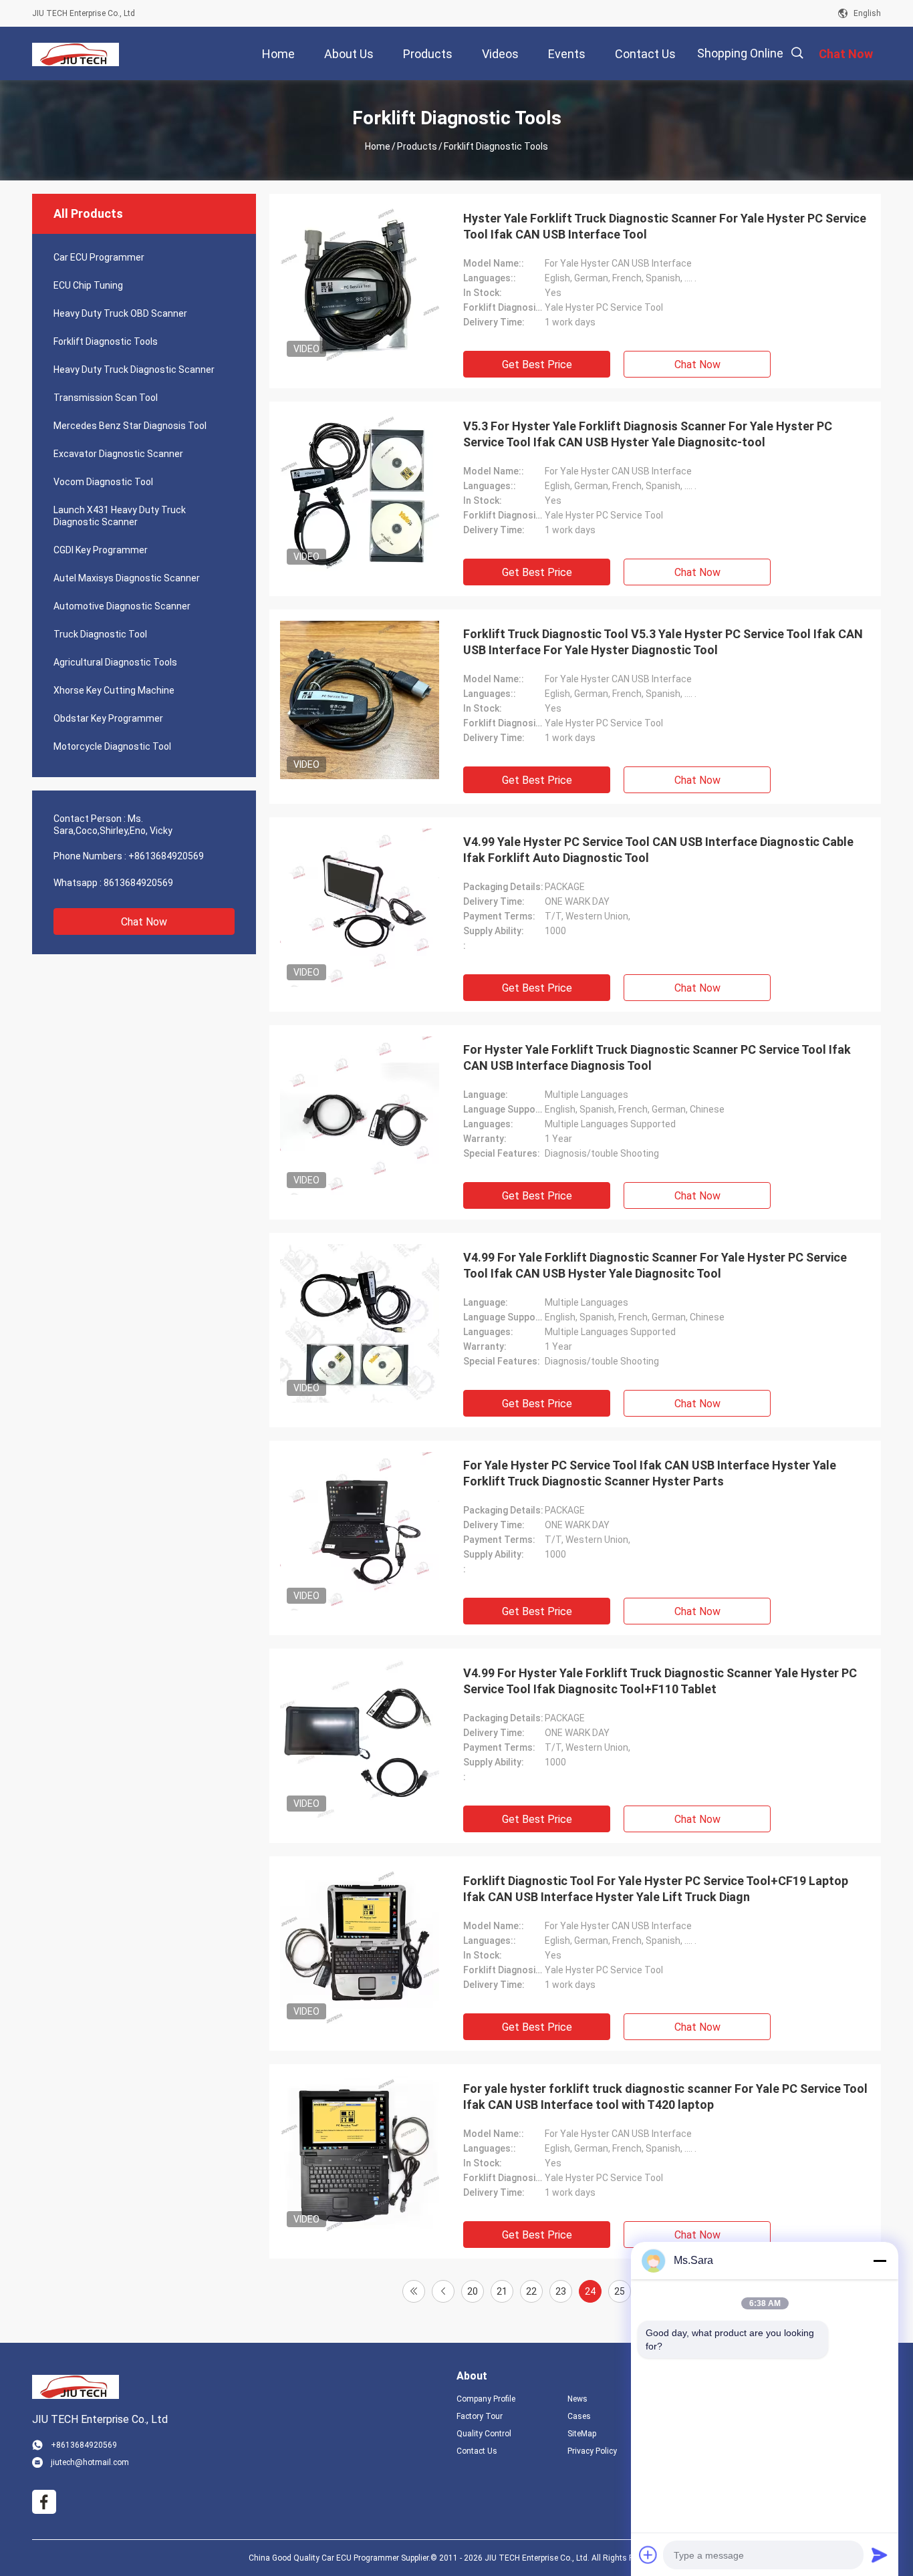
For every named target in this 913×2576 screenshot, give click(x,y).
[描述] (797, 53)
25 (620, 2291)
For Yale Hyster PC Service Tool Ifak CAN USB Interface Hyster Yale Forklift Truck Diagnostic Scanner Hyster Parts (650, 1473)
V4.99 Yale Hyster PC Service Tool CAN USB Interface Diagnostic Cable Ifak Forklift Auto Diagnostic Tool (658, 850)
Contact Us (477, 2451)
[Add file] (648, 2555)
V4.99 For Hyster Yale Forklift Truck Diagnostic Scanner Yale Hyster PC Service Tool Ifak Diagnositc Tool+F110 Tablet (660, 1681)
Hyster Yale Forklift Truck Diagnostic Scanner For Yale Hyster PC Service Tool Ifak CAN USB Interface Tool (665, 226)
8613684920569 (138, 883)
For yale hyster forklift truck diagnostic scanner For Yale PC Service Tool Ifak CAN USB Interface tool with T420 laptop (665, 2097)
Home (378, 146)
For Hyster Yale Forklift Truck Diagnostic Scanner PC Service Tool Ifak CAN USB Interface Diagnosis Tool (657, 1057)
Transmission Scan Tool (106, 398)
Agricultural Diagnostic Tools (115, 662)
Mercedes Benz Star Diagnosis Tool (130, 426)
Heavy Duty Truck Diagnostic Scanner (134, 370)
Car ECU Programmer (99, 257)
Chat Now (144, 922)
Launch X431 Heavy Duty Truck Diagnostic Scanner (120, 516)
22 (531, 2291)
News (577, 2399)
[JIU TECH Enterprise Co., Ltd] (76, 53)
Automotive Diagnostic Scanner (122, 606)
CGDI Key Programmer (101, 550)
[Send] (880, 2555)
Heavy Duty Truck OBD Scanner (120, 313)
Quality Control (484, 2434)
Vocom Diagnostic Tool (103, 482)
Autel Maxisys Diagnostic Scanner (127, 578)
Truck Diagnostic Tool (100, 634)
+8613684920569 (166, 856)
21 (502, 2291)
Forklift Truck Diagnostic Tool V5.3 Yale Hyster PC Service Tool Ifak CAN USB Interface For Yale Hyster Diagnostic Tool (663, 642)
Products (417, 146)
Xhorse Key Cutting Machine (114, 690)
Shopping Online (740, 53)
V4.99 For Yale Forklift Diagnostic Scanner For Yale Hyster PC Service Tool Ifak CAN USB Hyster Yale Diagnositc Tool (655, 1265)
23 (561, 2291)
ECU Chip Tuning (88, 285)
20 (473, 2291)
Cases (579, 2416)
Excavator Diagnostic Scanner (118, 454)
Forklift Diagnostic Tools (106, 341)
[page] (414, 2291)
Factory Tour (480, 2416)
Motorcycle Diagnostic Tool (112, 746)
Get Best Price (537, 365)
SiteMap (582, 2434)
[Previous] (443, 2291)
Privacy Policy (592, 2451)
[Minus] (880, 2261)
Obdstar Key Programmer (108, 718)
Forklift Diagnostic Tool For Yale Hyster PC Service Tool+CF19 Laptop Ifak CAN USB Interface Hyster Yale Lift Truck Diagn (656, 1889)
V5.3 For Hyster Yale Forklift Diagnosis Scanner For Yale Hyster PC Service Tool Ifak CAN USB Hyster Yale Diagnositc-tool (648, 434)
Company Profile (486, 2399)
